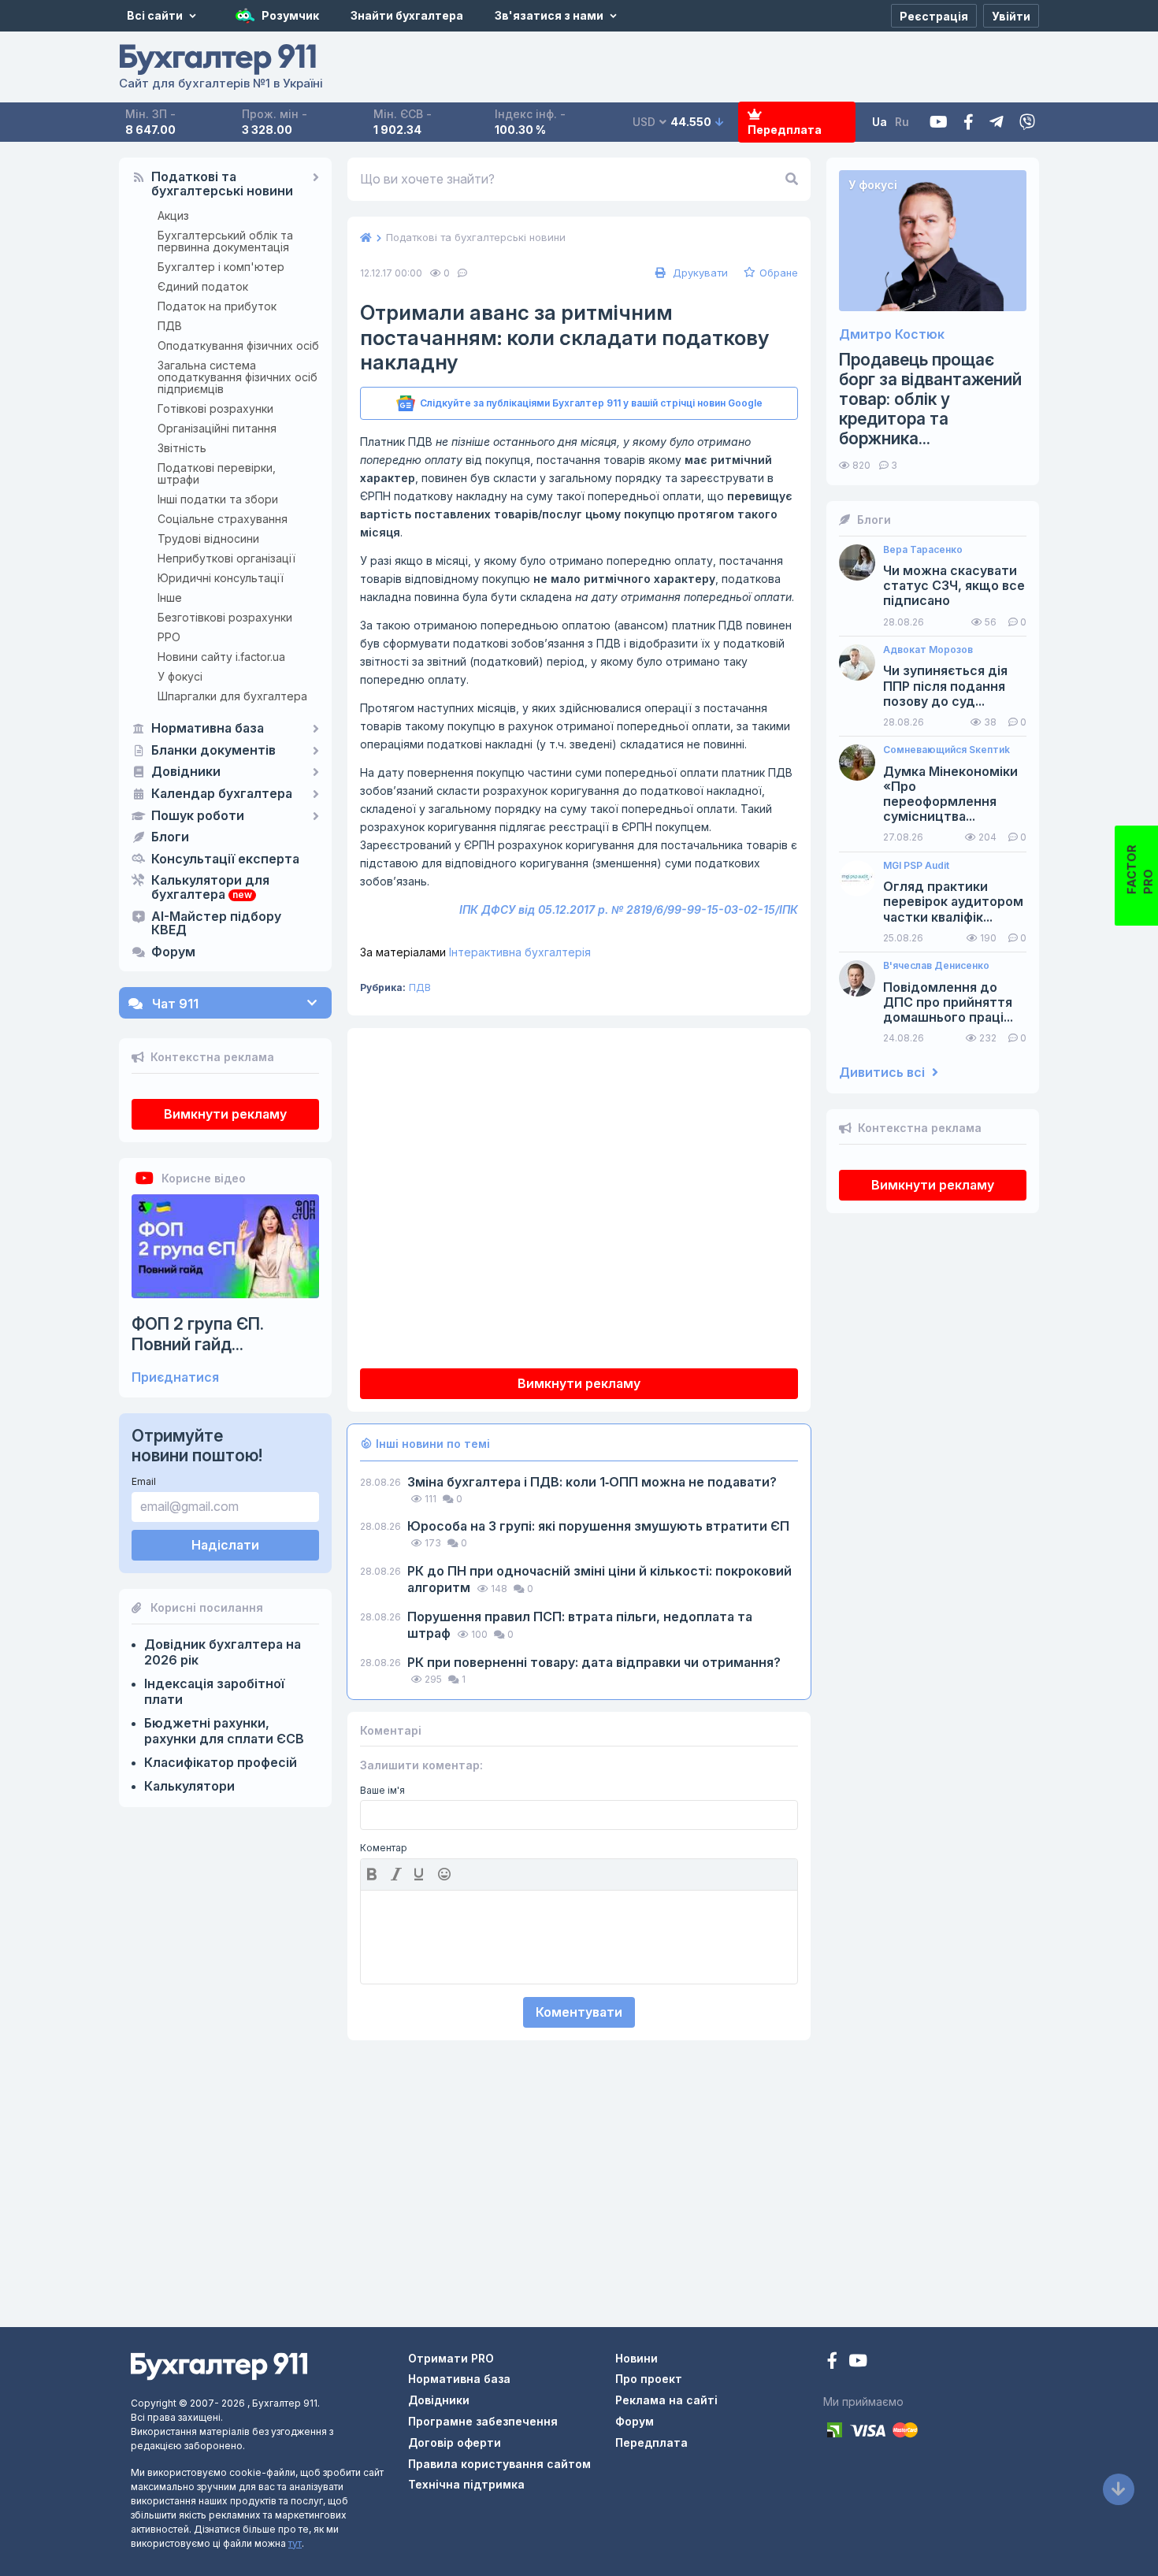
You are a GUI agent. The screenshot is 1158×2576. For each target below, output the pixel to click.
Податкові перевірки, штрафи (217, 473)
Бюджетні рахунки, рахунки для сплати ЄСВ (224, 1731)
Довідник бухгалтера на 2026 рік (223, 1652)
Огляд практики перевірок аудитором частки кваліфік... (953, 902)
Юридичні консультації (221, 578)
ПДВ (170, 326)
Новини (637, 2358)
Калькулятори (189, 1786)
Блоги (170, 837)
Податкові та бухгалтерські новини (222, 184)
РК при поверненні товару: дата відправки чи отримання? (594, 1662)
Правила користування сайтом (499, 2464)
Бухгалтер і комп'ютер (221, 267)
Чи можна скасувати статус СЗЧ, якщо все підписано (954, 586)
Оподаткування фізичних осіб (238, 345)
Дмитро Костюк (892, 334)
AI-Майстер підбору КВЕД (216, 924)
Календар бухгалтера (222, 794)
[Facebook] (969, 122)
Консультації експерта (225, 859)
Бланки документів (213, 751)
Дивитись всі (883, 1073)
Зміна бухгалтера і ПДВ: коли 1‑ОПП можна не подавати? (592, 1482)
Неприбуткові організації (226, 558)
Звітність (182, 448)
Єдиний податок (203, 286)
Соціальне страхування (223, 519)
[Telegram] (997, 122)
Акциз (173, 215)
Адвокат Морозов (928, 650)
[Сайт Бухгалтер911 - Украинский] (219, 2365)
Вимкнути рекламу (225, 1114)
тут (295, 2543)
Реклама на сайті (666, 2400)
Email (144, 1481)
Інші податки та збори (218, 499)
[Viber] (1027, 122)
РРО (169, 637)
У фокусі (180, 676)
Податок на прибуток (217, 306)
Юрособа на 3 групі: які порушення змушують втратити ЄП (598, 1526)
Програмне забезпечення (483, 2421)
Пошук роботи (198, 816)
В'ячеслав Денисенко (936, 966)
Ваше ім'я (382, 1791)
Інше (170, 598)
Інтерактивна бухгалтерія (475, 952)
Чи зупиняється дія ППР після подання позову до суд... (945, 686)
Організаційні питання (217, 428)
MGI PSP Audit (916, 866)
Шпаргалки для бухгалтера (232, 696)
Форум (173, 952)
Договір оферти (455, 2442)
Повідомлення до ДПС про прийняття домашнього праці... (948, 1002)
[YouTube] (858, 2362)
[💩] (446, 1874)
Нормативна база (208, 729)
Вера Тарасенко (923, 550)
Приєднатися (175, 1377)
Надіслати (225, 1545)
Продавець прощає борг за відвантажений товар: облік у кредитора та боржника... (930, 399)
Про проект (649, 2379)
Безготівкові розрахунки (225, 617)
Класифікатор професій (221, 1762)
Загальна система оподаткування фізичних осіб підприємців (238, 377)
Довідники (186, 772)
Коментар (384, 1848)
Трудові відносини (208, 538)
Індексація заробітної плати (214, 1691)
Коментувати (579, 2012)
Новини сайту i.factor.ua (221, 657)
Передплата (785, 130)
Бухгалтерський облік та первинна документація (225, 241)
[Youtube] (939, 122)
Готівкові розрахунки (215, 408)
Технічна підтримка (466, 2484)
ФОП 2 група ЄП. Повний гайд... (198, 1334)
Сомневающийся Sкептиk (946, 750)
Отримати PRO (451, 2358)
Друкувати (699, 273)
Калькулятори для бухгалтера (210, 888)
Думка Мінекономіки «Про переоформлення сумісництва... (950, 794)
